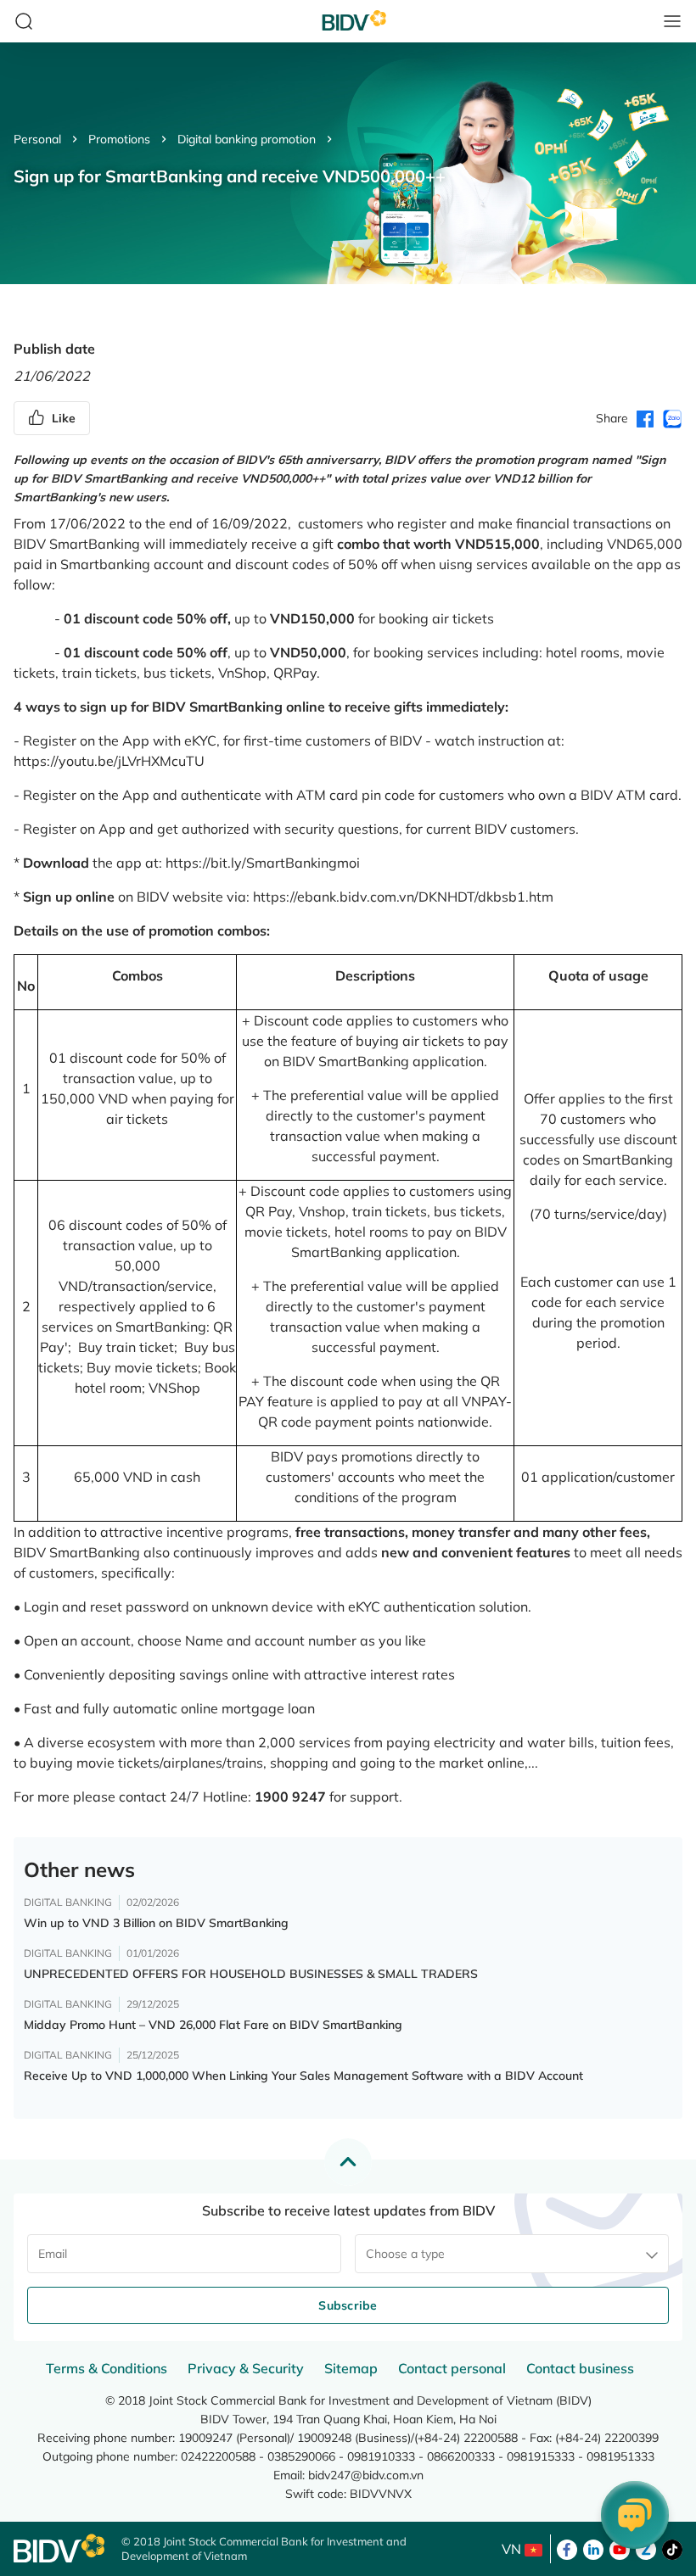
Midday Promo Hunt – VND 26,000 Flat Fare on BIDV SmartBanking (213, 2025)
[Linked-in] (593, 2548)
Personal (37, 139)
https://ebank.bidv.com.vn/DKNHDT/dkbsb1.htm (403, 897)
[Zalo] (646, 2548)
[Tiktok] (672, 2548)
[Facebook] (567, 2548)
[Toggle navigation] (672, 21)
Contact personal (452, 2368)
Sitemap (351, 2368)
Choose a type (405, 2254)
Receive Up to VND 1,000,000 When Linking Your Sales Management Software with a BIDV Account (303, 2076)
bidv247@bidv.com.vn (366, 2475)
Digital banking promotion (247, 139)
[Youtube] (620, 2548)
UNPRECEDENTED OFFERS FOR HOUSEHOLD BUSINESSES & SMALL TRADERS (251, 1974)
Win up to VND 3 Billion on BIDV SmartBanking (156, 1923)
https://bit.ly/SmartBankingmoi (263, 863)
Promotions (119, 139)
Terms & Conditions (107, 2368)
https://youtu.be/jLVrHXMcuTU (109, 761)
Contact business (580, 2368)
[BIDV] (59, 2548)
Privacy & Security (246, 2368)
